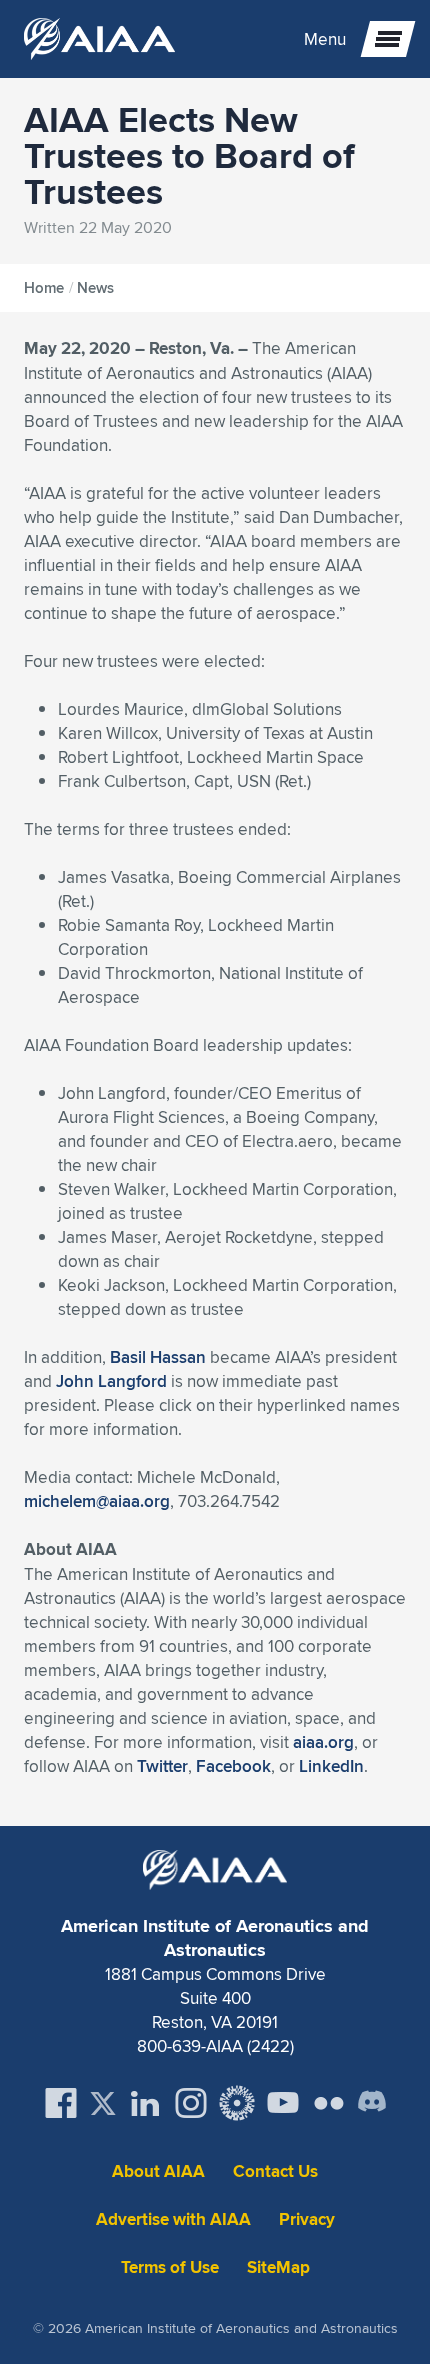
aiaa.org (323, 1742)
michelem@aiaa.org (97, 1501)
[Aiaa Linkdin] (145, 2103)
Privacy (307, 2219)
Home (44, 288)
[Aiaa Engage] (237, 2103)
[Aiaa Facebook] (61, 2103)
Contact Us (275, 2171)
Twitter (162, 1766)
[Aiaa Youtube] (283, 2103)
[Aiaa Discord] (372, 2103)
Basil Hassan (158, 1357)
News (95, 288)
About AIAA (158, 2171)
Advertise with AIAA (173, 2219)
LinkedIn (331, 1766)
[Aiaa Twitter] (103, 2103)
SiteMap (278, 2267)
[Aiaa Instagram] (191, 2103)
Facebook (233, 1766)
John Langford (111, 1381)
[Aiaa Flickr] (329, 2103)
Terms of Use (170, 2267)
